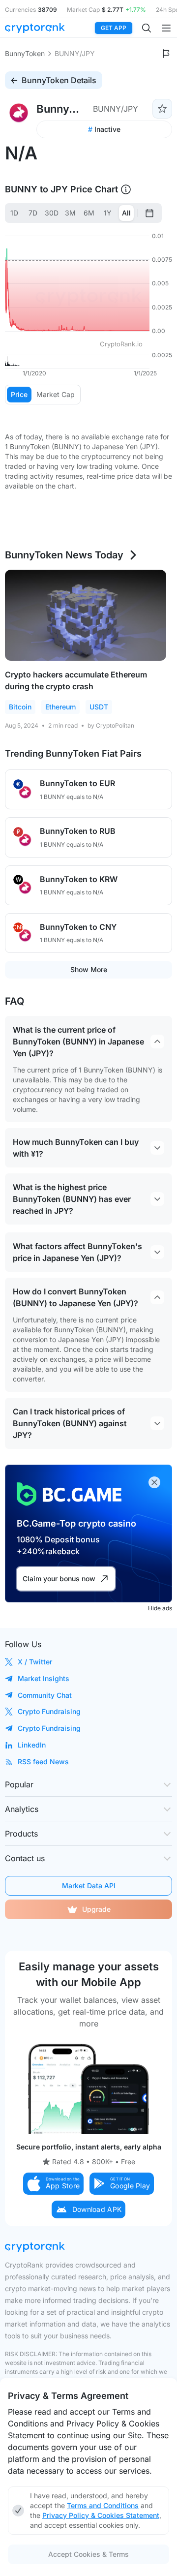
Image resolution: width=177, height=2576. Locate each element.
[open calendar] (149, 213)
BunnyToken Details (59, 80)
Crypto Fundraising (49, 1711)
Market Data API (89, 1886)
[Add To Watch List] (162, 109)
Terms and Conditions (103, 2505)
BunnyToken (25, 53)
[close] (154, 1482)
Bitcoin (20, 707)
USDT (99, 707)
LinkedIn (32, 1745)
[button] (54, 2184)
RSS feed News (43, 1762)
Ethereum (60, 707)
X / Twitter (35, 1662)
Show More (89, 969)
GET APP (114, 28)
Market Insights (44, 1678)
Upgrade (96, 1909)
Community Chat (45, 1695)
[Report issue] (166, 54)
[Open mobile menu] (166, 28)
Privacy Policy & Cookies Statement (101, 2515)
